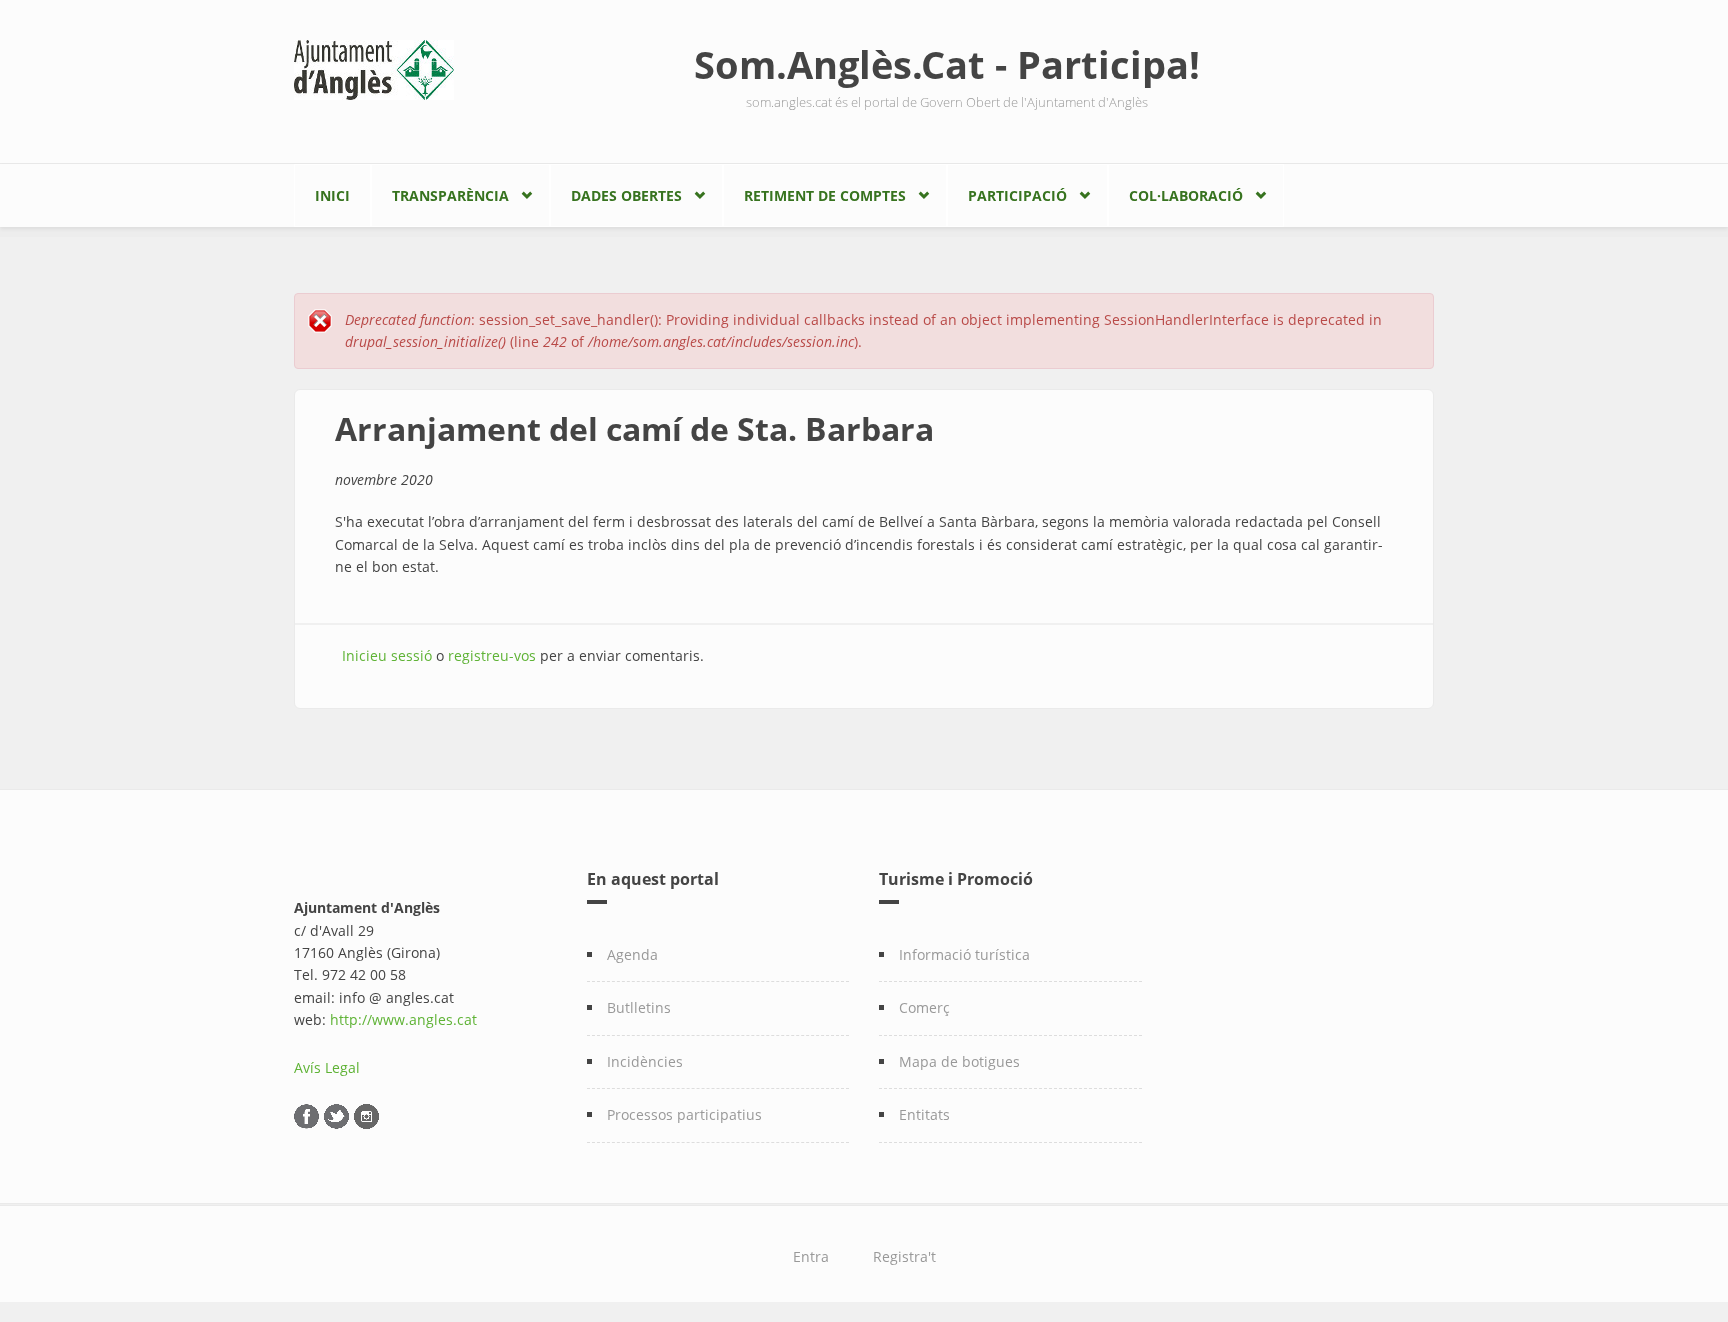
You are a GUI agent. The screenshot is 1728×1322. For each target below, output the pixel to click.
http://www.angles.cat (403, 1019)
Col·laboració (1186, 195)
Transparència (450, 195)
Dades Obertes (626, 195)
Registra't (904, 1256)
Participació (1017, 195)
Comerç (924, 1007)
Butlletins (639, 1007)
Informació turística (964, 954)
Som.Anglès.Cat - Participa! (947, 64)
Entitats (924, 1114)
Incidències (645, 1061)
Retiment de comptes (825, 195)
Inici (332, 195)
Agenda (632, 954)
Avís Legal (327, 1067)
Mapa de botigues (959, 1061)
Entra (811, 1256)
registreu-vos (492, 655)
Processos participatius (684, 1114)
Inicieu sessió (387, 655)
